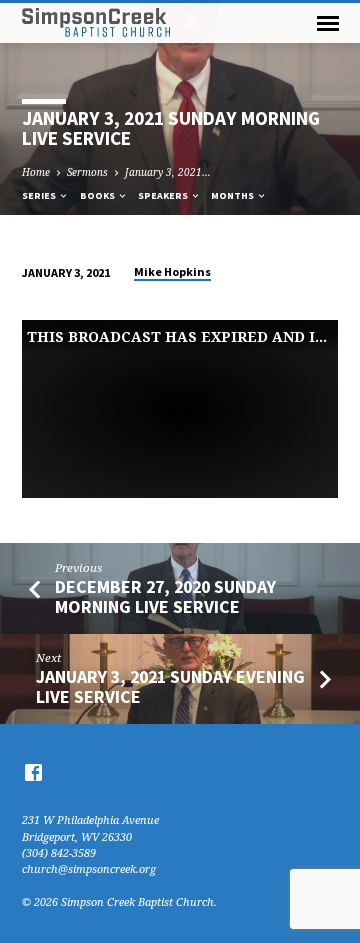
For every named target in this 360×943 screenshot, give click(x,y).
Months (233, 195)
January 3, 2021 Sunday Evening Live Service (170, 686)
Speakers (164, 195)
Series (40, 195)
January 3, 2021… (168, 172)
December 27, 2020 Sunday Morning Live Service (165, 596)
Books (98, 195)
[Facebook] (33, 772)
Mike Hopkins (172, 271)
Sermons (87, 172)
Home (36, 172)
